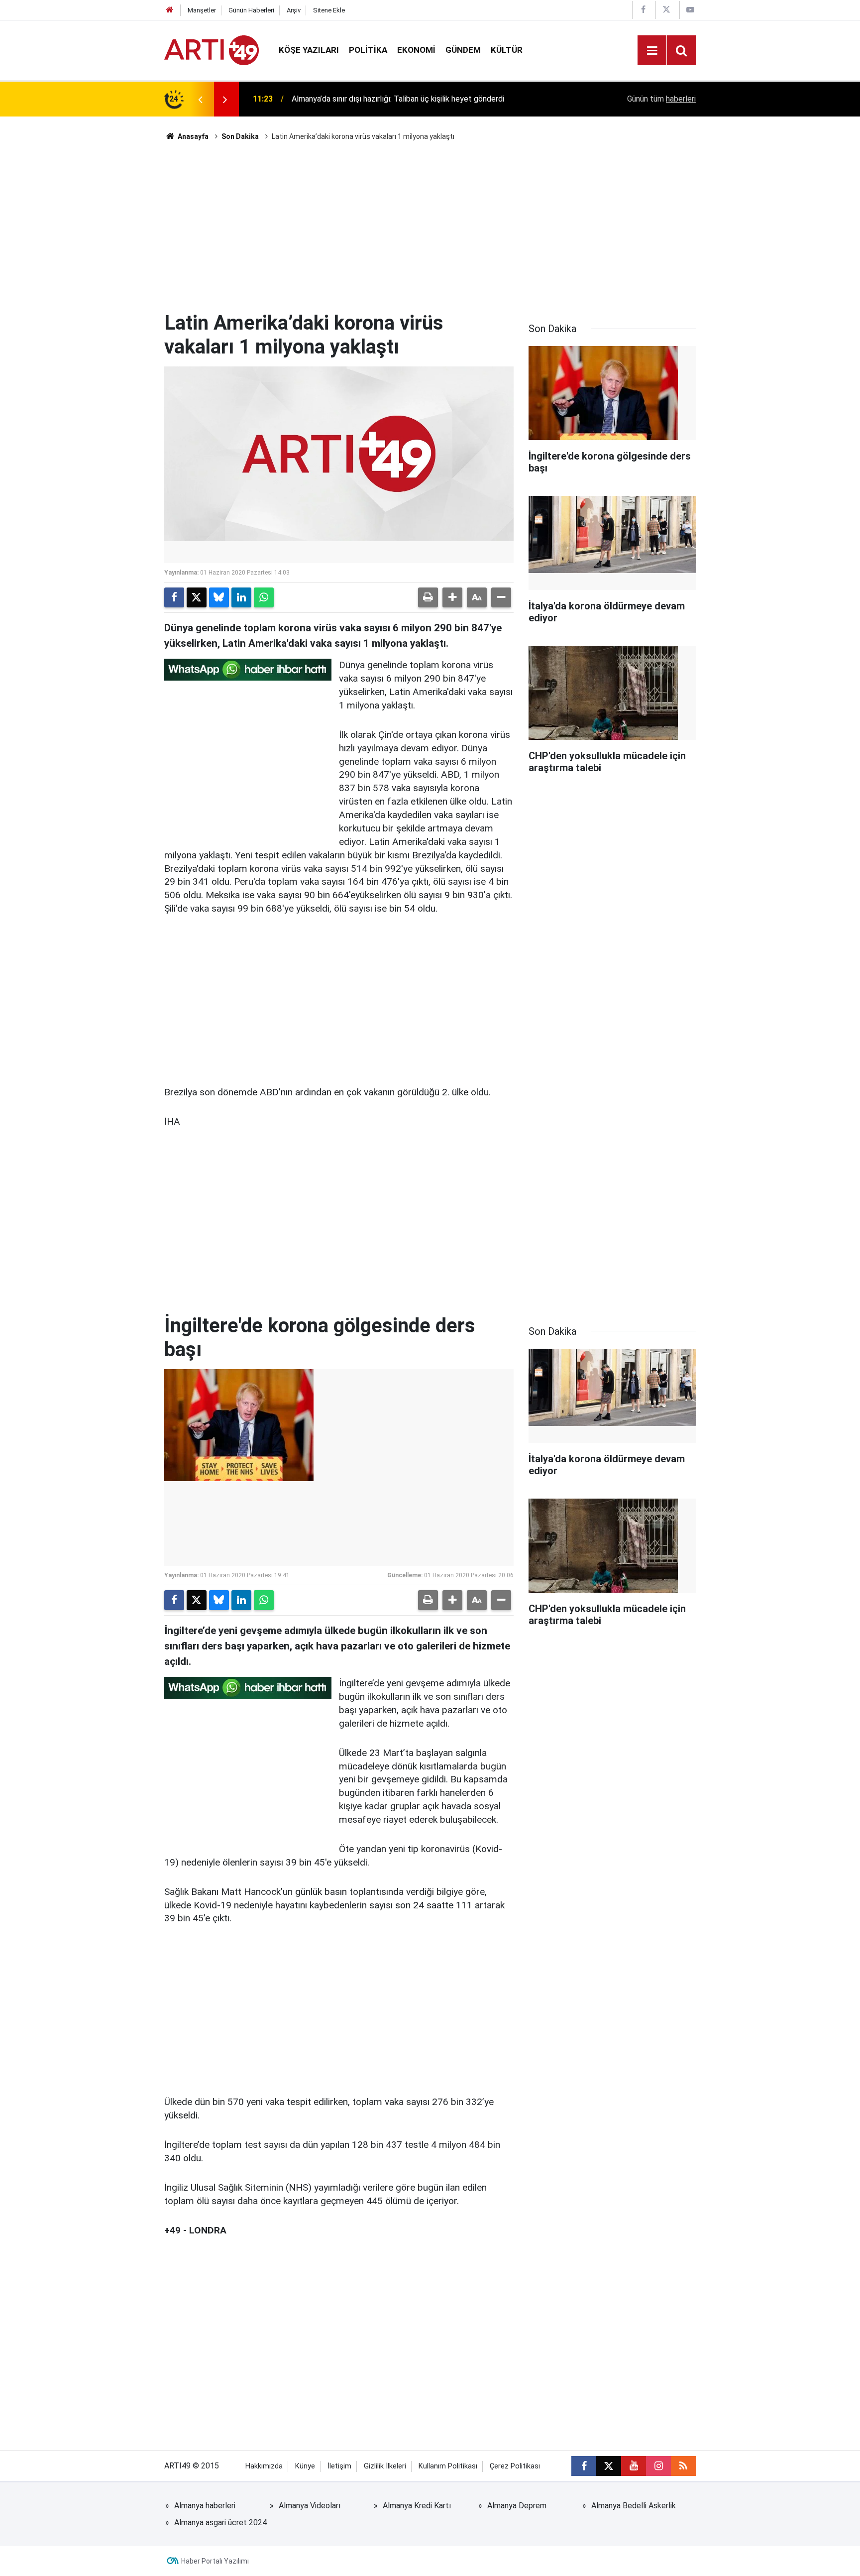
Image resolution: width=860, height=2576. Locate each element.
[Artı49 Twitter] (666, 10)
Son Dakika (240, 136)
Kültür (507, 50)
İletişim (339, 2466)
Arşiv (294, 10)
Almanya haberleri (205, 2506)
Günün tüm (661, 99)
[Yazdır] (428, 597)
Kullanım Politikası (448, 2466)
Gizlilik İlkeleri (385, 2466)
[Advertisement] (430, 227)
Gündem (463, 50)
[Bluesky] (219, 597)
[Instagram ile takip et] (658, 2466)
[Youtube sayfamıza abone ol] (634, 2466)
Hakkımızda (264, 2466)
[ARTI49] (212, 50)
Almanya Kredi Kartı (417, 2506)
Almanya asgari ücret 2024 (220, 2522)
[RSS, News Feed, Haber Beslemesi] (683, 2466)
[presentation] (200, 99)
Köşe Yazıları (309, 50)
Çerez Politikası (515, 2466)
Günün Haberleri (251, 10)
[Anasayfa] (170, 10)
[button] (452, 597)
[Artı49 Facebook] (643, 10)
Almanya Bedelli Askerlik (634, 2506)
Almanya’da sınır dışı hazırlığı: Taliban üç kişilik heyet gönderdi (398, 99)
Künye (305, 2466)
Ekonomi (416, 50)
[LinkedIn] (241, 597)
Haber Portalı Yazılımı (215, 2561)
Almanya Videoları (310, 2506)
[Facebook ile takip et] (584, 2466)
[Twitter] (197, 597)
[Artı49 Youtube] (690, 10)
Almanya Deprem (517, 2506)
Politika (368, 50)
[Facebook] (174, 597)
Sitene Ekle (329, 10)
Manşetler (202, 10)
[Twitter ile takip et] (609, 2466)
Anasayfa (192, 136)
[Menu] (652, 51)
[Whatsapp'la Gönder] (264, 597)
